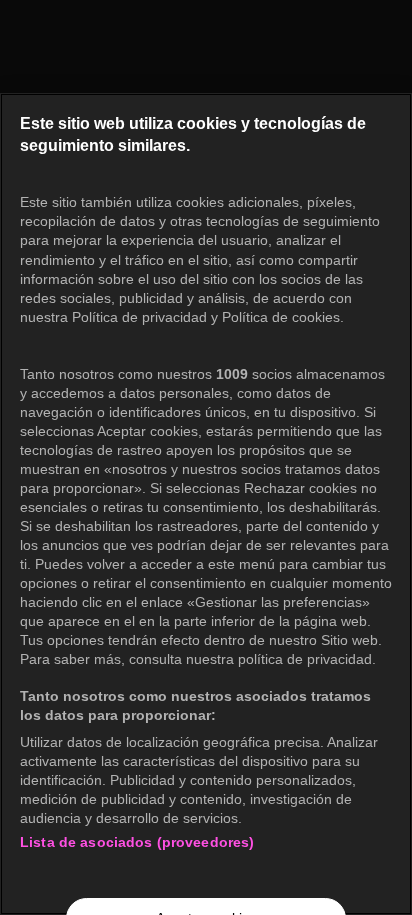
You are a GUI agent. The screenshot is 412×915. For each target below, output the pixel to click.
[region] (206, 504)
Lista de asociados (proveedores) (137, 842)
